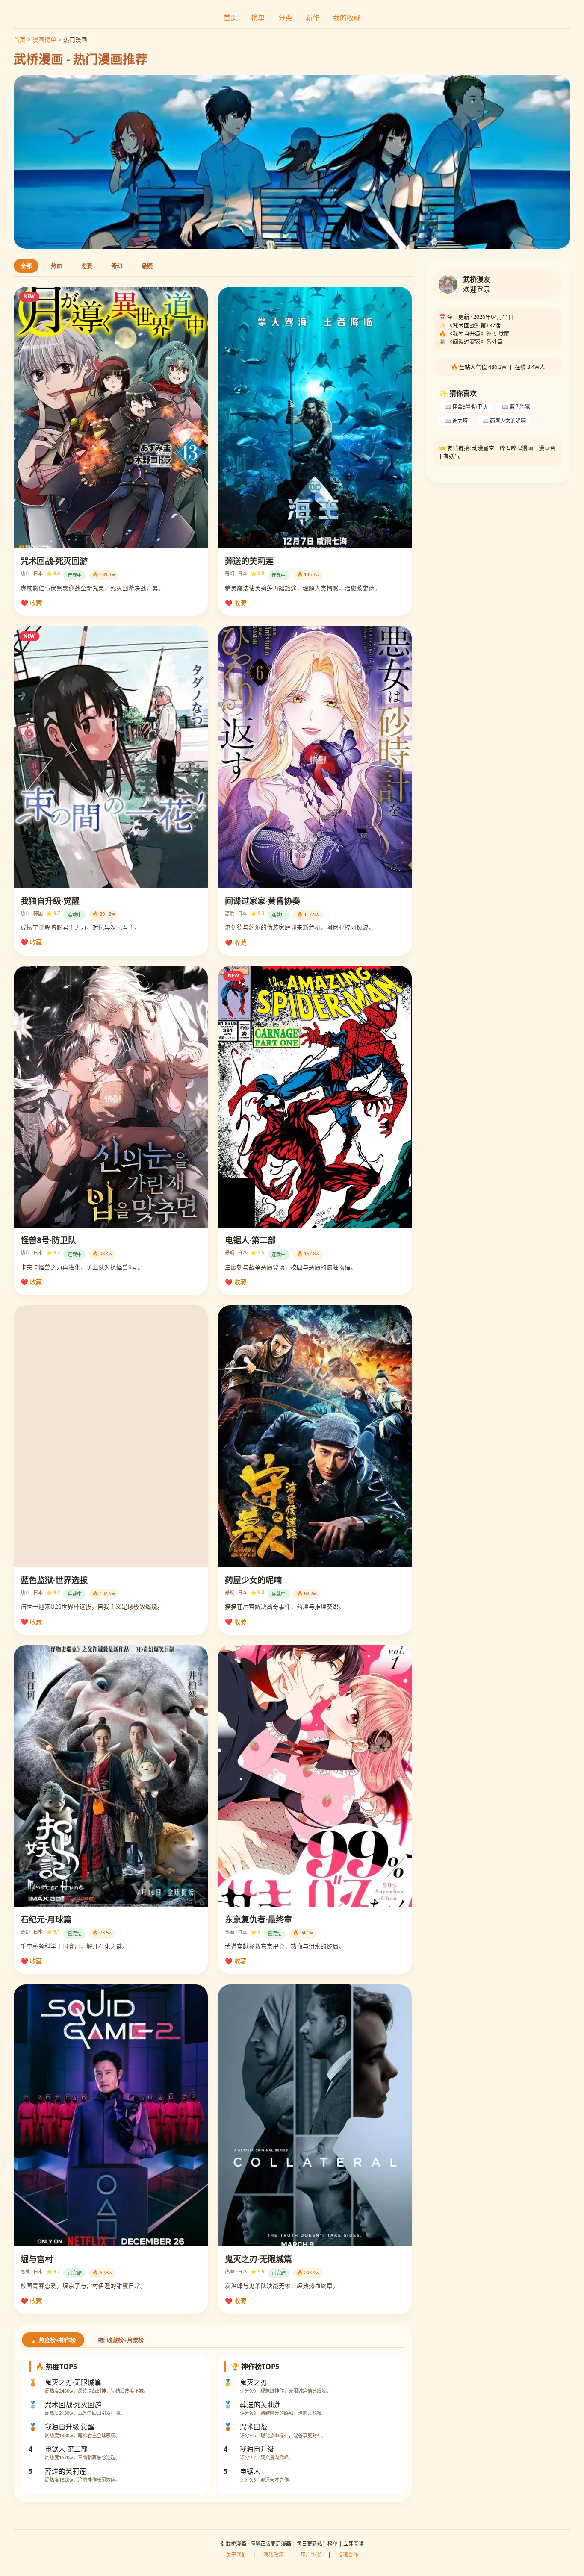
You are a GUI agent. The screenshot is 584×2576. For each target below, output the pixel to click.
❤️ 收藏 (31, 603)
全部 (26, 266)
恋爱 (87, 266)
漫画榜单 (44, 40)
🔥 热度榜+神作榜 (53, 2340)
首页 (230, 18)
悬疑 (147, 266)
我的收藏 (347, 18)
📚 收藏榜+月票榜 (121, 2340)
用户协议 (311, 2555)
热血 (56, 266)
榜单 (258, 18)
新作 (313, 18)
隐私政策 (274, 2555)
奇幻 (117, 266)
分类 (285, 18)
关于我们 (236, 2555)
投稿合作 (348, 2555)
